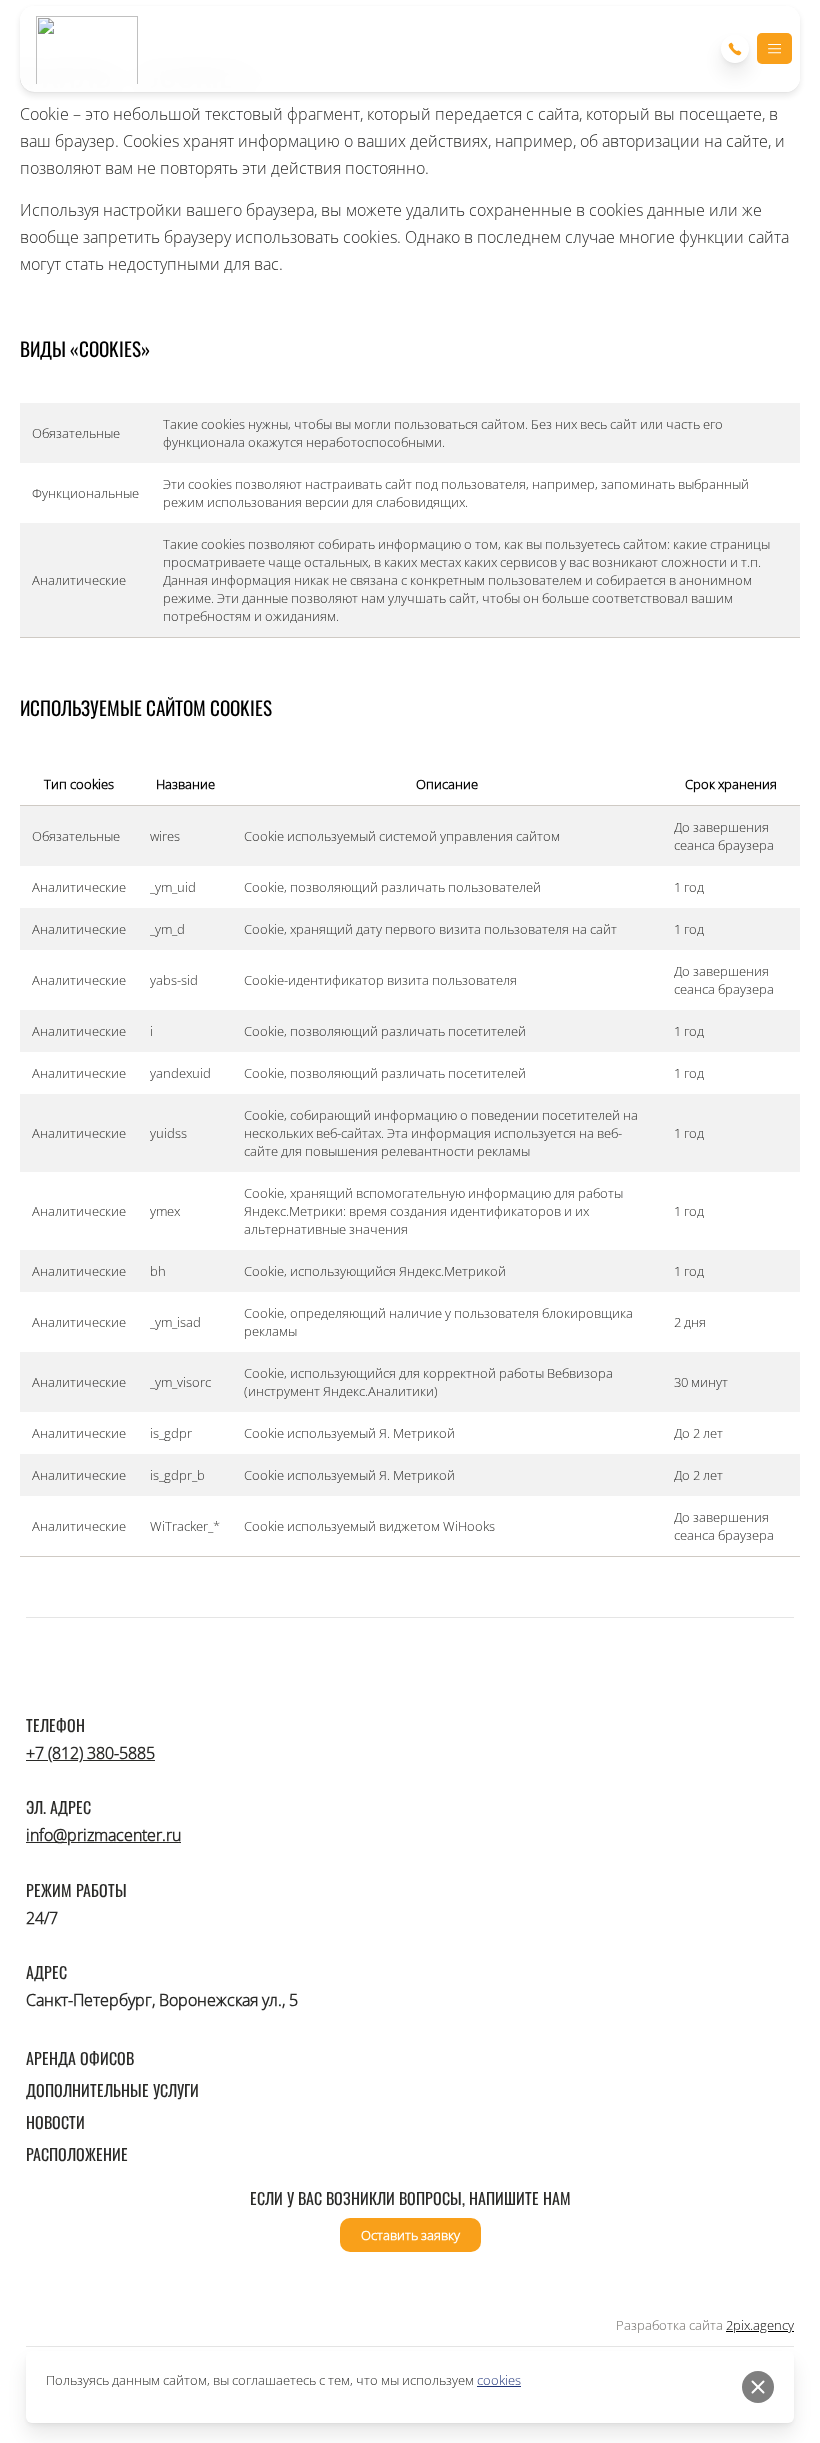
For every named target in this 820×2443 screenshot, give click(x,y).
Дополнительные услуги (112, 2090)
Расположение (77, 2154)
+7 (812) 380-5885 (90, 1753)
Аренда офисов (80, 2058)
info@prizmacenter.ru (103, 1835)
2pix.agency (760, 2325)
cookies (499, 2380)
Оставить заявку (410, 2235)
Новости (55, 2122)
